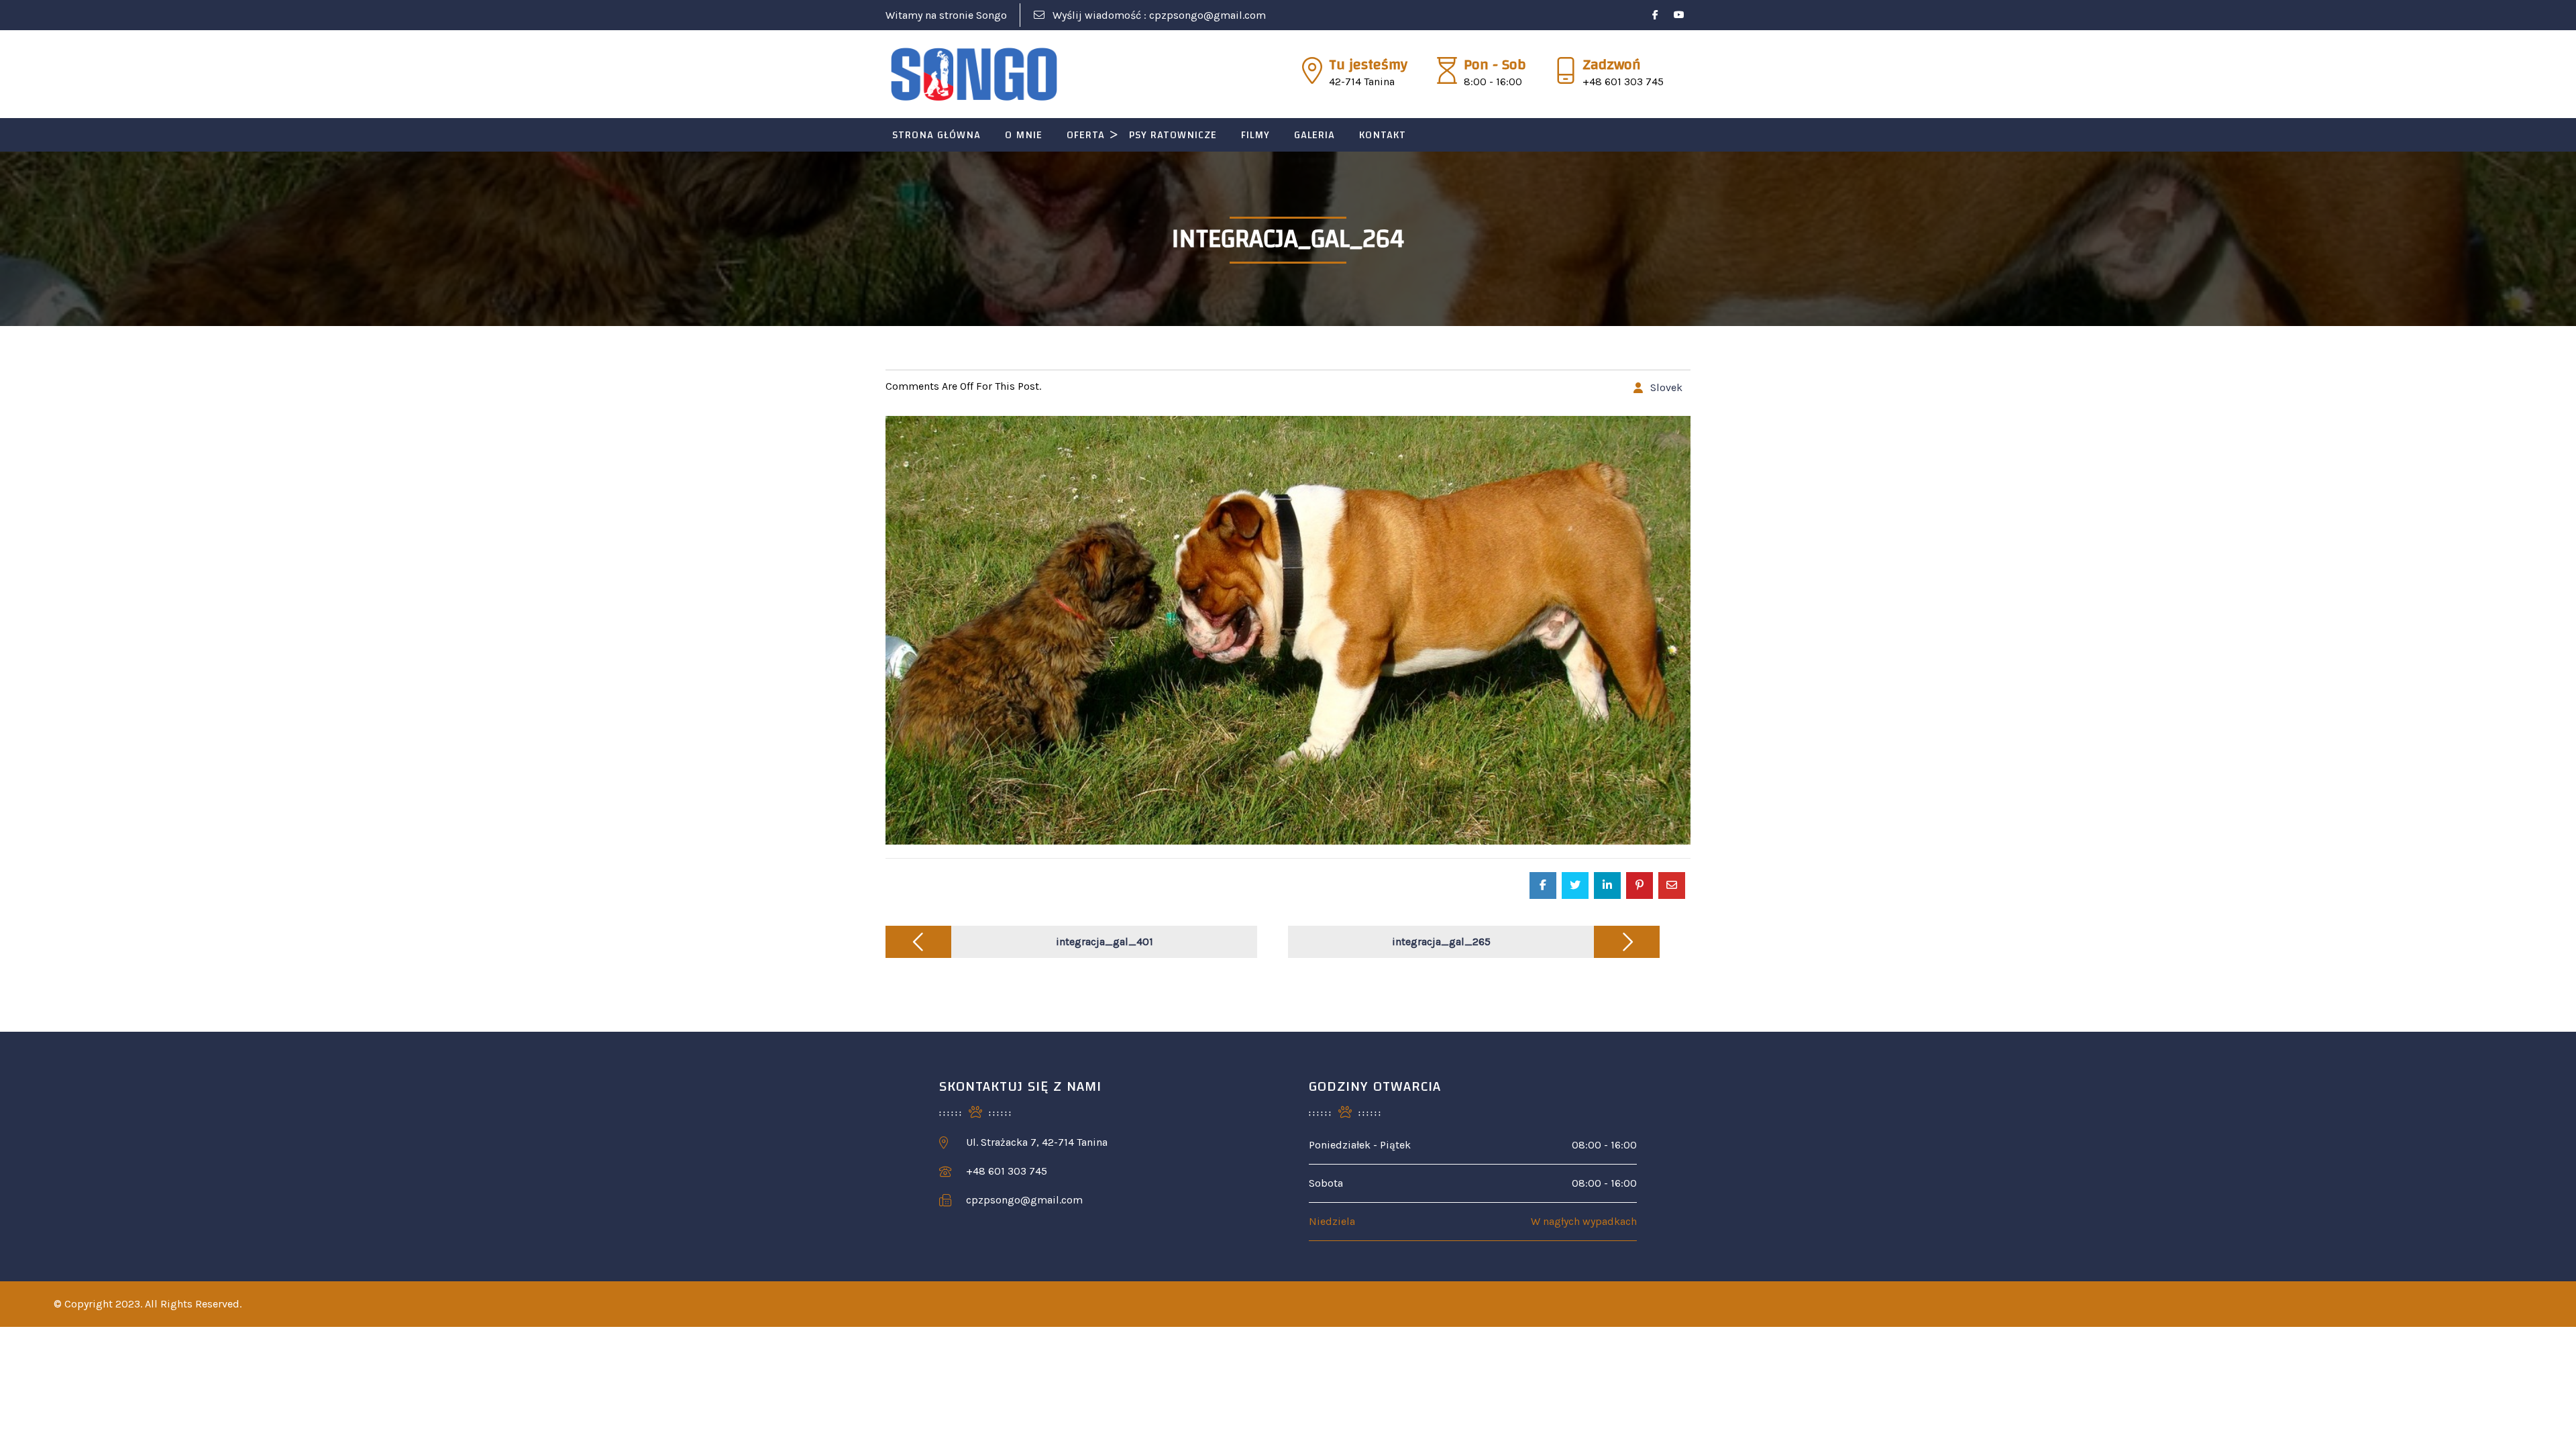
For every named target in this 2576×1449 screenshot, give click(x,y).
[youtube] (1679, 15)
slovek (1666, 387)
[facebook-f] (1655, 15)
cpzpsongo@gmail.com (1207, 15)
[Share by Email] (1672, 885)
